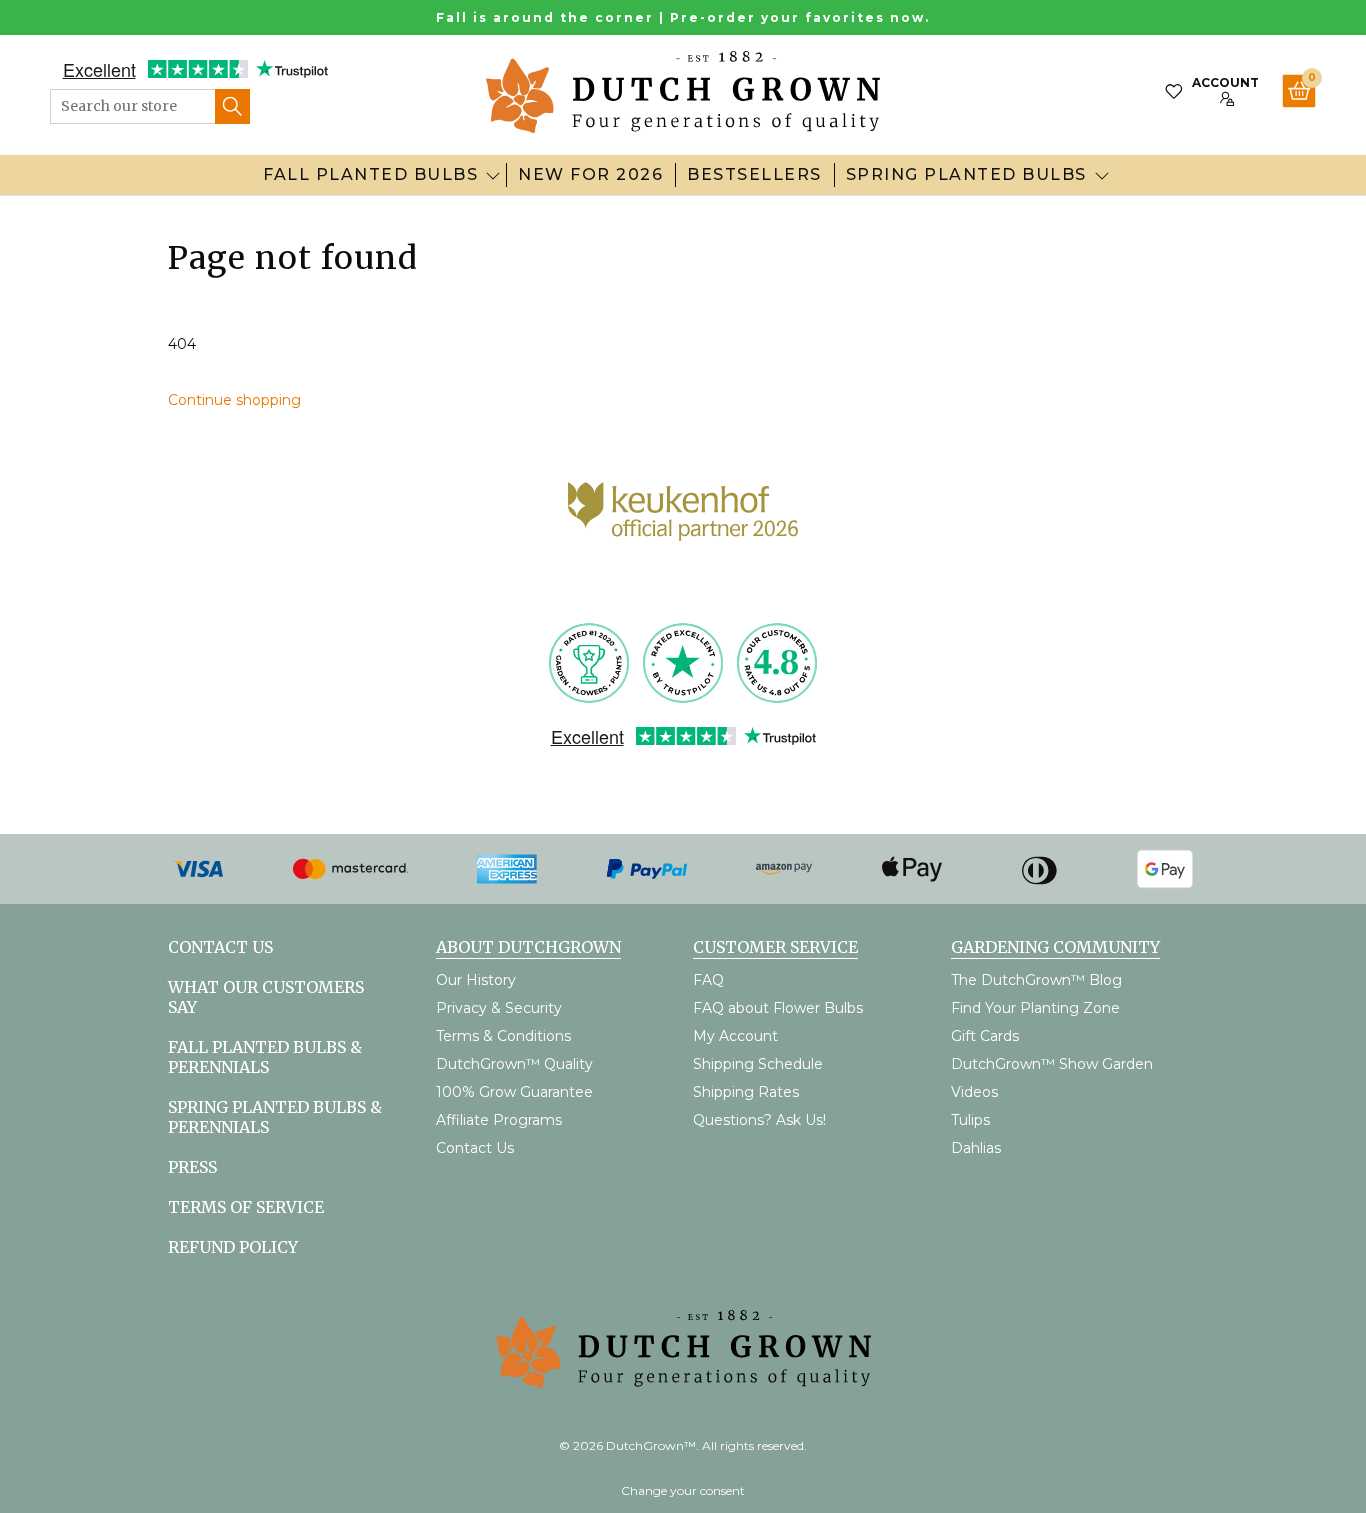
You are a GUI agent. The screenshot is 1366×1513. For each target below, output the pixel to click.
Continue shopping (234, 400)
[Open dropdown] (493, 175)
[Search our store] (232, 106)
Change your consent (683, 1490)
